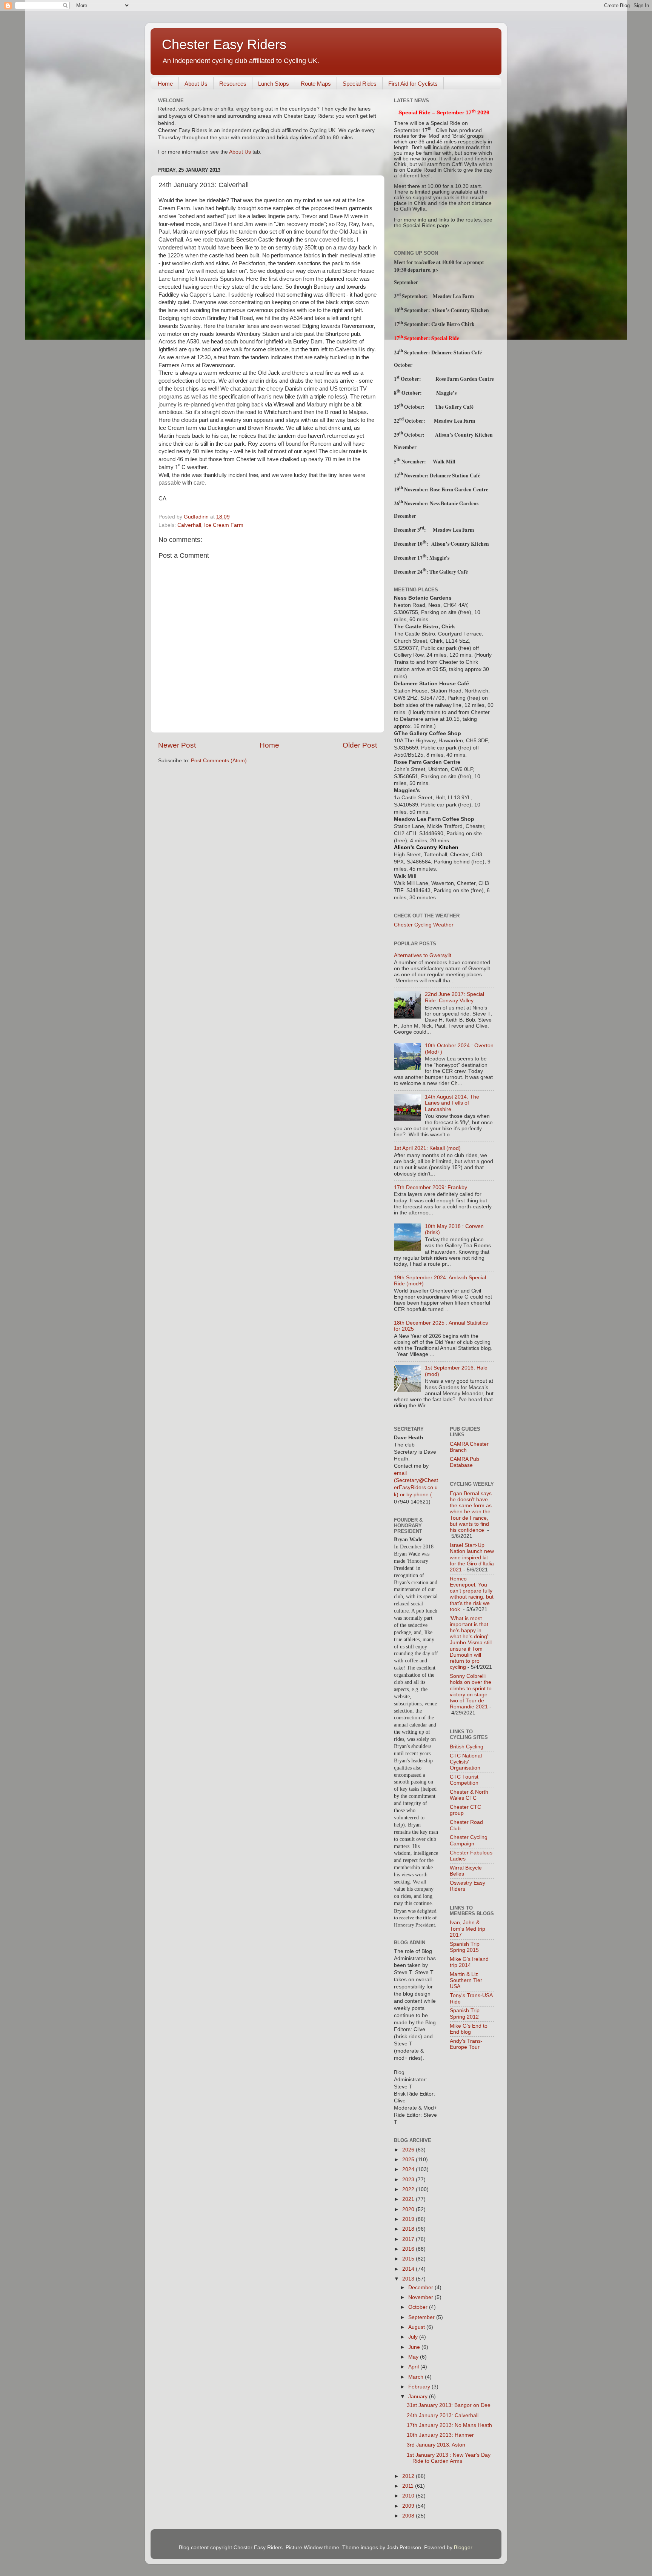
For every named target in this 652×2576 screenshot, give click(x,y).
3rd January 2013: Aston (436, 2445)
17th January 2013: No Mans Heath (449, 2425)
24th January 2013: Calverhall (443, 2415)
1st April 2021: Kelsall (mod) (427, 1148)
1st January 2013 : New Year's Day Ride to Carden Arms (449, 2458)
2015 (409, 2259)
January (419, 2397)
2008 (409, 2516)
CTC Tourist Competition (464, 1780)
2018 (409, 2229)
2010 (409, 2496)
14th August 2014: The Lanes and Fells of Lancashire (452, 1103)
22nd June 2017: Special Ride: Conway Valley (454, 997)
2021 (409, 2199)
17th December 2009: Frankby (431, 1187)
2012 (409, 2476)
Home (165, 84)
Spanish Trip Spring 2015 (465, 1947)
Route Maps (316, 84)
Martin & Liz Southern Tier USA (466, 1980)
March (417, 2377)
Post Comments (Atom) (219, 761)
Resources (233, 84)
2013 (409, 2279)
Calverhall (189, 525)
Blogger (463, 2548)
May (414, 2357)
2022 (409, 2189)
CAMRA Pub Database (464, 1462)
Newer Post (177, 745)
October (419, 2307)
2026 (409, 2150)
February (420, 2387)
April (414, 2367)
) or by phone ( (414, 1495)
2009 (409, 2506)
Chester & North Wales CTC (469, 1795)
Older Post (360, 745)
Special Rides (360, 84)
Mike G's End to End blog (469, 2029)
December (421, 2287)
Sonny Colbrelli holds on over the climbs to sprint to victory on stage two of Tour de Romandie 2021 (471, 1691)
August (417, 2327)
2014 (409, 2269)
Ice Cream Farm (224, 525)
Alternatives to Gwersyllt (423, 955)
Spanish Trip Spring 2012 (465, 2014)
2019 (409, 2219)
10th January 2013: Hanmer (440, 2435)
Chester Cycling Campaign (469, 1840)
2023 (409, 2180)
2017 (409, 2239)
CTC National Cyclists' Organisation (466, 1762)
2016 (409, 2249)
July (414, 2337)
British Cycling (467, 1747)
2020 (409, 2209)
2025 (409, 2160)
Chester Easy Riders (224, 44)
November (421, 2297)
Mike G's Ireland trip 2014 (469, 1962)
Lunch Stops (274, 84)
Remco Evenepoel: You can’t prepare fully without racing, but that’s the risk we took (472, 1594)
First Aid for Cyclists (413, 84)
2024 (409, 2169)
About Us (196, 84)
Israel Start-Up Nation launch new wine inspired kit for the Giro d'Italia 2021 (472, 1557)
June (415, 2347)
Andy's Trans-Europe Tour (466, 2044)
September (422, 2317)
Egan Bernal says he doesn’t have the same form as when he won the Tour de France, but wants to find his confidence (471, 1512)
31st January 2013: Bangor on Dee (449, 2405)
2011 (409, 2486)
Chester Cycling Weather (424, 925)
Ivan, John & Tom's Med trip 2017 (467, 1929)
